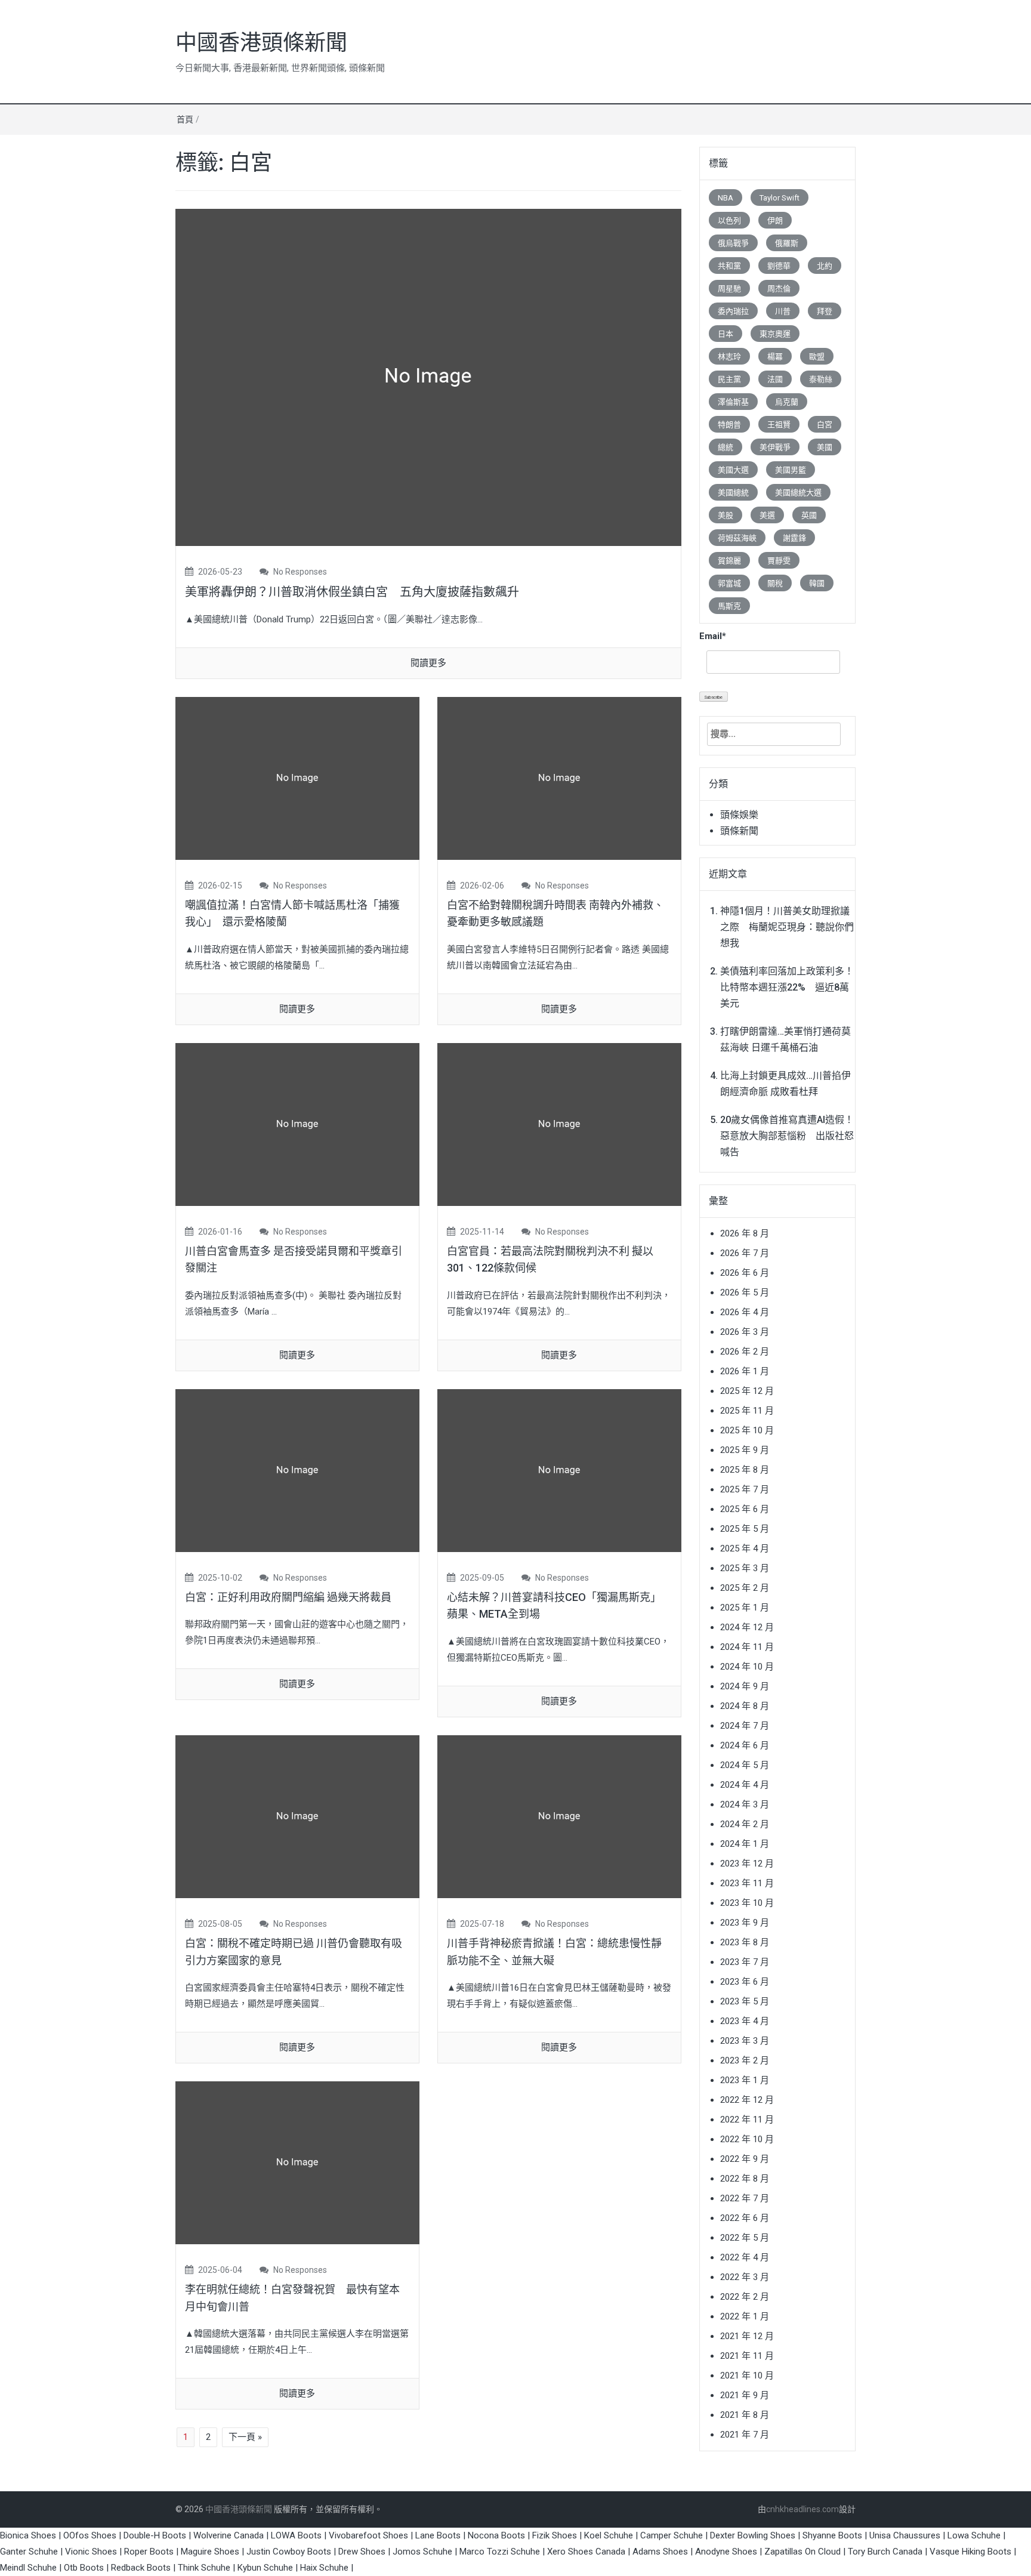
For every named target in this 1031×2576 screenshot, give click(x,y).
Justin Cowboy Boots (289, 2552)
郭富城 (729, 583)
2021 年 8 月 (745, 2415)
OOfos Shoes (90, 2535)
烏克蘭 (787, 402)
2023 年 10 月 (747, 1903)
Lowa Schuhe (974, 2535)
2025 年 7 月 (745, 1489)
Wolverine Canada (229, 2535)
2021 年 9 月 (745, 2395)
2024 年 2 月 (745, 1824)
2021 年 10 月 (747, 2376)
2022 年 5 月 (745, 2238)
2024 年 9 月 (745, 1686)
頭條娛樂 (739, 815)
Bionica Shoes (28, 2535)
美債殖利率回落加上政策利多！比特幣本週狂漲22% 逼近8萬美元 (787, 987)
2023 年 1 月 (745, 2080)
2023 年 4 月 (745, 2021)
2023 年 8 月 (745, 1942)
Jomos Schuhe (422, 2552)
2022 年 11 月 (747, 2120)
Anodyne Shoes (726, 2552)
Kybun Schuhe (265, 2568)
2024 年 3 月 (745, 1804)
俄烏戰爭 (733, 243)
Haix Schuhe (324, 2568)
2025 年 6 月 (745, 1509)
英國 (809, 515)
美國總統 (733, 493)
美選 (767, 515)
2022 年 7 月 (745, 2198)
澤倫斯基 (733, 402)
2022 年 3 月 (745, 2277)
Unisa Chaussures (905, 2535)
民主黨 (729, 379)
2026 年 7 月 (745, 1253)
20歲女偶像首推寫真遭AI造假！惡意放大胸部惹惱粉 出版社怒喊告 (787, 1136)
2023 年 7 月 (745, 1962)
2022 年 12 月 (747, 2100)
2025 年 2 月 (745, 1588)
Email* (713, 636)
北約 (825, 266)
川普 (783, 311)
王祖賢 (779, 425)
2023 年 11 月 (747, 1883)
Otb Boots (84, 2568)
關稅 (775, 583)
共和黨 (729, 266)
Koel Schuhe (609, 2535)
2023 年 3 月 (745, 2041)
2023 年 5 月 (745, 2001)
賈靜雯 (779, 561)
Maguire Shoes (210, 2552)
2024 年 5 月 (745, 1765)
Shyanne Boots (832, 2535)
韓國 (817, 583)
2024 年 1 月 (745, 1844)
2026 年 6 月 (745, 1273)
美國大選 (733, 470)
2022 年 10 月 (747, 2139)
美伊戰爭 (775, 447)
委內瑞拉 (733, 311)
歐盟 (817, 357)
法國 (775, 379)
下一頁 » (245, 2437)
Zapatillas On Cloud (802, 2552)
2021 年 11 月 (747, 2356)
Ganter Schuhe (30, 2552)
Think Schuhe (204, 2568)
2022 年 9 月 (745, 2159)
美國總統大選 (798, 493)
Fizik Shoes (555, 2535)
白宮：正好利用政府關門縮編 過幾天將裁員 (288, 1597)
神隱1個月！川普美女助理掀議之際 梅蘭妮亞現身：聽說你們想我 (787, 927)
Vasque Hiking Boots (970, 2552)
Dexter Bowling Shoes (753, 2535)
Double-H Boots (155, 2535)
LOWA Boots (296, 2535)
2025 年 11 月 (747, 1411)
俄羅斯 (787, 243)
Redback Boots (141, 2568)
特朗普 (729, 425)
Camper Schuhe (672, 2535)
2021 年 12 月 (747, 2336)
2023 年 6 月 (745, 1982)
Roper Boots (149, 2552)
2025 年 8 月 (745, 1470)
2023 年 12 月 (747, 1864)
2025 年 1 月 (745, 1608)
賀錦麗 (729, 561)
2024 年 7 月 (745, 1726)
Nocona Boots (496, 2535)
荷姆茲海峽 (737, 538)
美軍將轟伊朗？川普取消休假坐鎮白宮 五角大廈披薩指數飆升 (352, 592)
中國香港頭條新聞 (261, 43)
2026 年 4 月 (745, 1312)
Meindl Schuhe (28, 2568)
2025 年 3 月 (745, 1568)
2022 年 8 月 (745, 2179)
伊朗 (775, 220)
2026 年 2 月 (745, 1352)
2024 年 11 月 (747, 1647)
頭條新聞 (739, 831)
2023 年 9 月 (745, 1923)
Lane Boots (438, 2535)
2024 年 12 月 (747, 1627)
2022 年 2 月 (745, 2297)
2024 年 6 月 (745, 1745)
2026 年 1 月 (745, 1371)
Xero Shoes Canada (586, 2552)
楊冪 (775, 357)
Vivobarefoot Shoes (368, 2535)
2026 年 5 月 (745, 1292)
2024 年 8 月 (745, 1706)
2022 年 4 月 (745, 2257)
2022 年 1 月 (745, 2316)
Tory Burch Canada (885, 2552)
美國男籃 (791, 470)
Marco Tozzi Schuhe (500, 2552)
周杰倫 (779, 289)
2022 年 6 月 (745, 2218)
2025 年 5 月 (745, 1529)
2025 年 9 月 (745, 1450)
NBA (726, 198)
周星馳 (729, 289)
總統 (726, 447)
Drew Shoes (362, 2552)
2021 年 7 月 (745, 2435)
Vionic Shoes (91, 2552)
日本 (726, 334)
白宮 (825, 425)
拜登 (825, 311)
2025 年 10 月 (747, 1430)
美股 (726, 515)
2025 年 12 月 (747, 1391)
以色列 (729, 220)
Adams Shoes (660, 2552)
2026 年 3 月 (745, 1332)
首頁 (185, 119)
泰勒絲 (821, 379)
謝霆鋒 (794, 538)
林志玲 (729, 357)
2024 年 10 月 (747, 1667)
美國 (825, 447)
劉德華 (779, 266)
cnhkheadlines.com (802, 2509)
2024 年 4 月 (745, 1785)
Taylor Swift (780, 198)
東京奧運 (775, 334)
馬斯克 (729, 606)
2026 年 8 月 (745, 1233)
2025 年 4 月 (745, 1548)
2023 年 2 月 (745, 2060)
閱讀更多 (428, 663)
